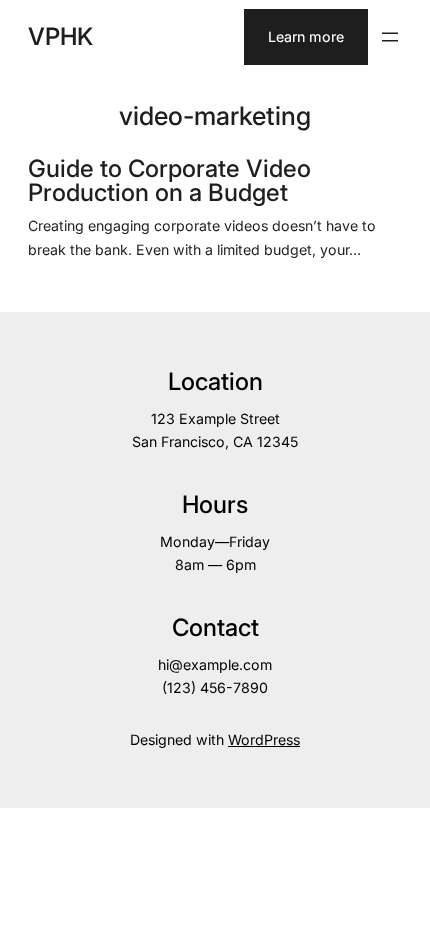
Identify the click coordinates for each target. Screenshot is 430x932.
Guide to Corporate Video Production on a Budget (169, 181)
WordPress (264, 739)
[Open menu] (390, 37)
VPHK (60, 36)
